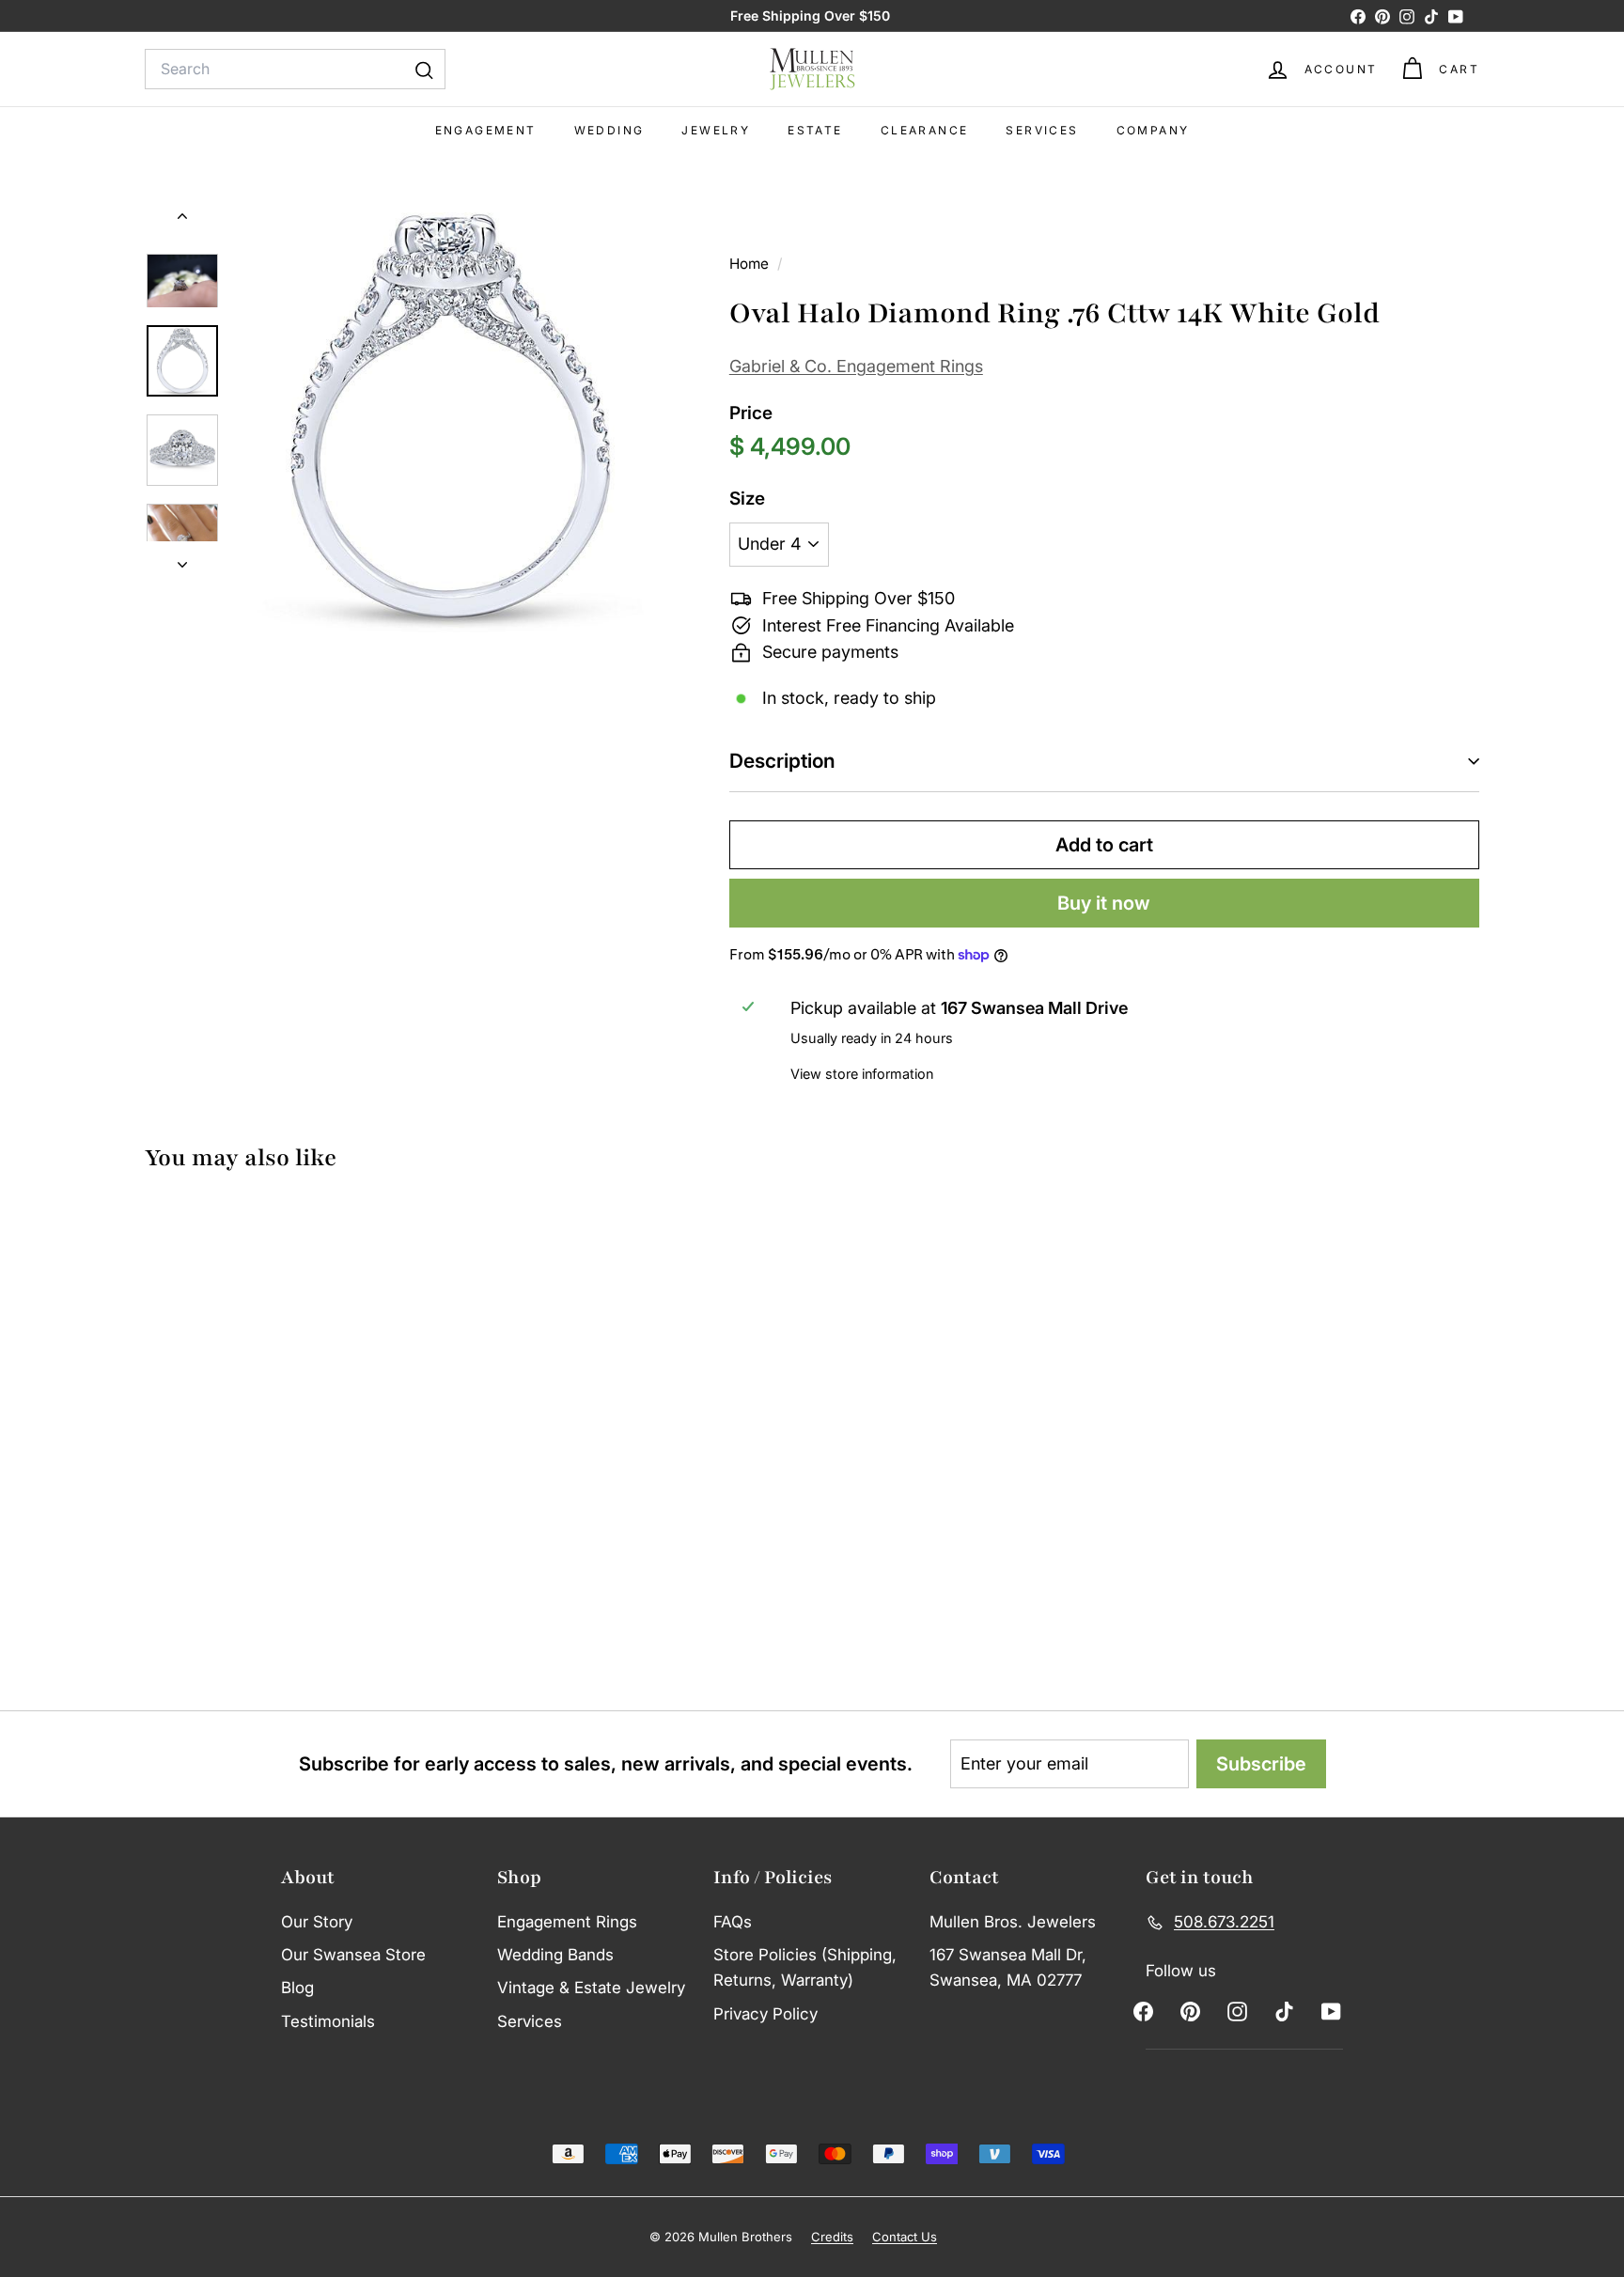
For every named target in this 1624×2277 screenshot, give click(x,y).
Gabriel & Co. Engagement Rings (856, 366)
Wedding (609, 130)
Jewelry (716, 130)
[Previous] (182, 219)
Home (751, 264)
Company (1153, 130)
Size (747, 499)
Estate (815, 130)
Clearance (925, 130)
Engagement (486, 130)
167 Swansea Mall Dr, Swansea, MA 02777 (1008, 1967)
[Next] (182, 560)
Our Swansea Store (353, 1955)
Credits (832, 2237)
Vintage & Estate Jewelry (591, 1988)
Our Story (317, 1922)
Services (1042, 130)
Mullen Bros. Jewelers (1013, 1922)
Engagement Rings (567, 1922)
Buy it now (1104, 903)
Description (782, 761)
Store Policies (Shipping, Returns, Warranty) (805, 1967)
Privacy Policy (765, 2014)
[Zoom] (450, 417)
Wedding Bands (555, 1955)
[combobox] (295, 70)
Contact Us (905, 2237)
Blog (297, 1988)
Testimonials (328, 2021)
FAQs (733, 1922)
